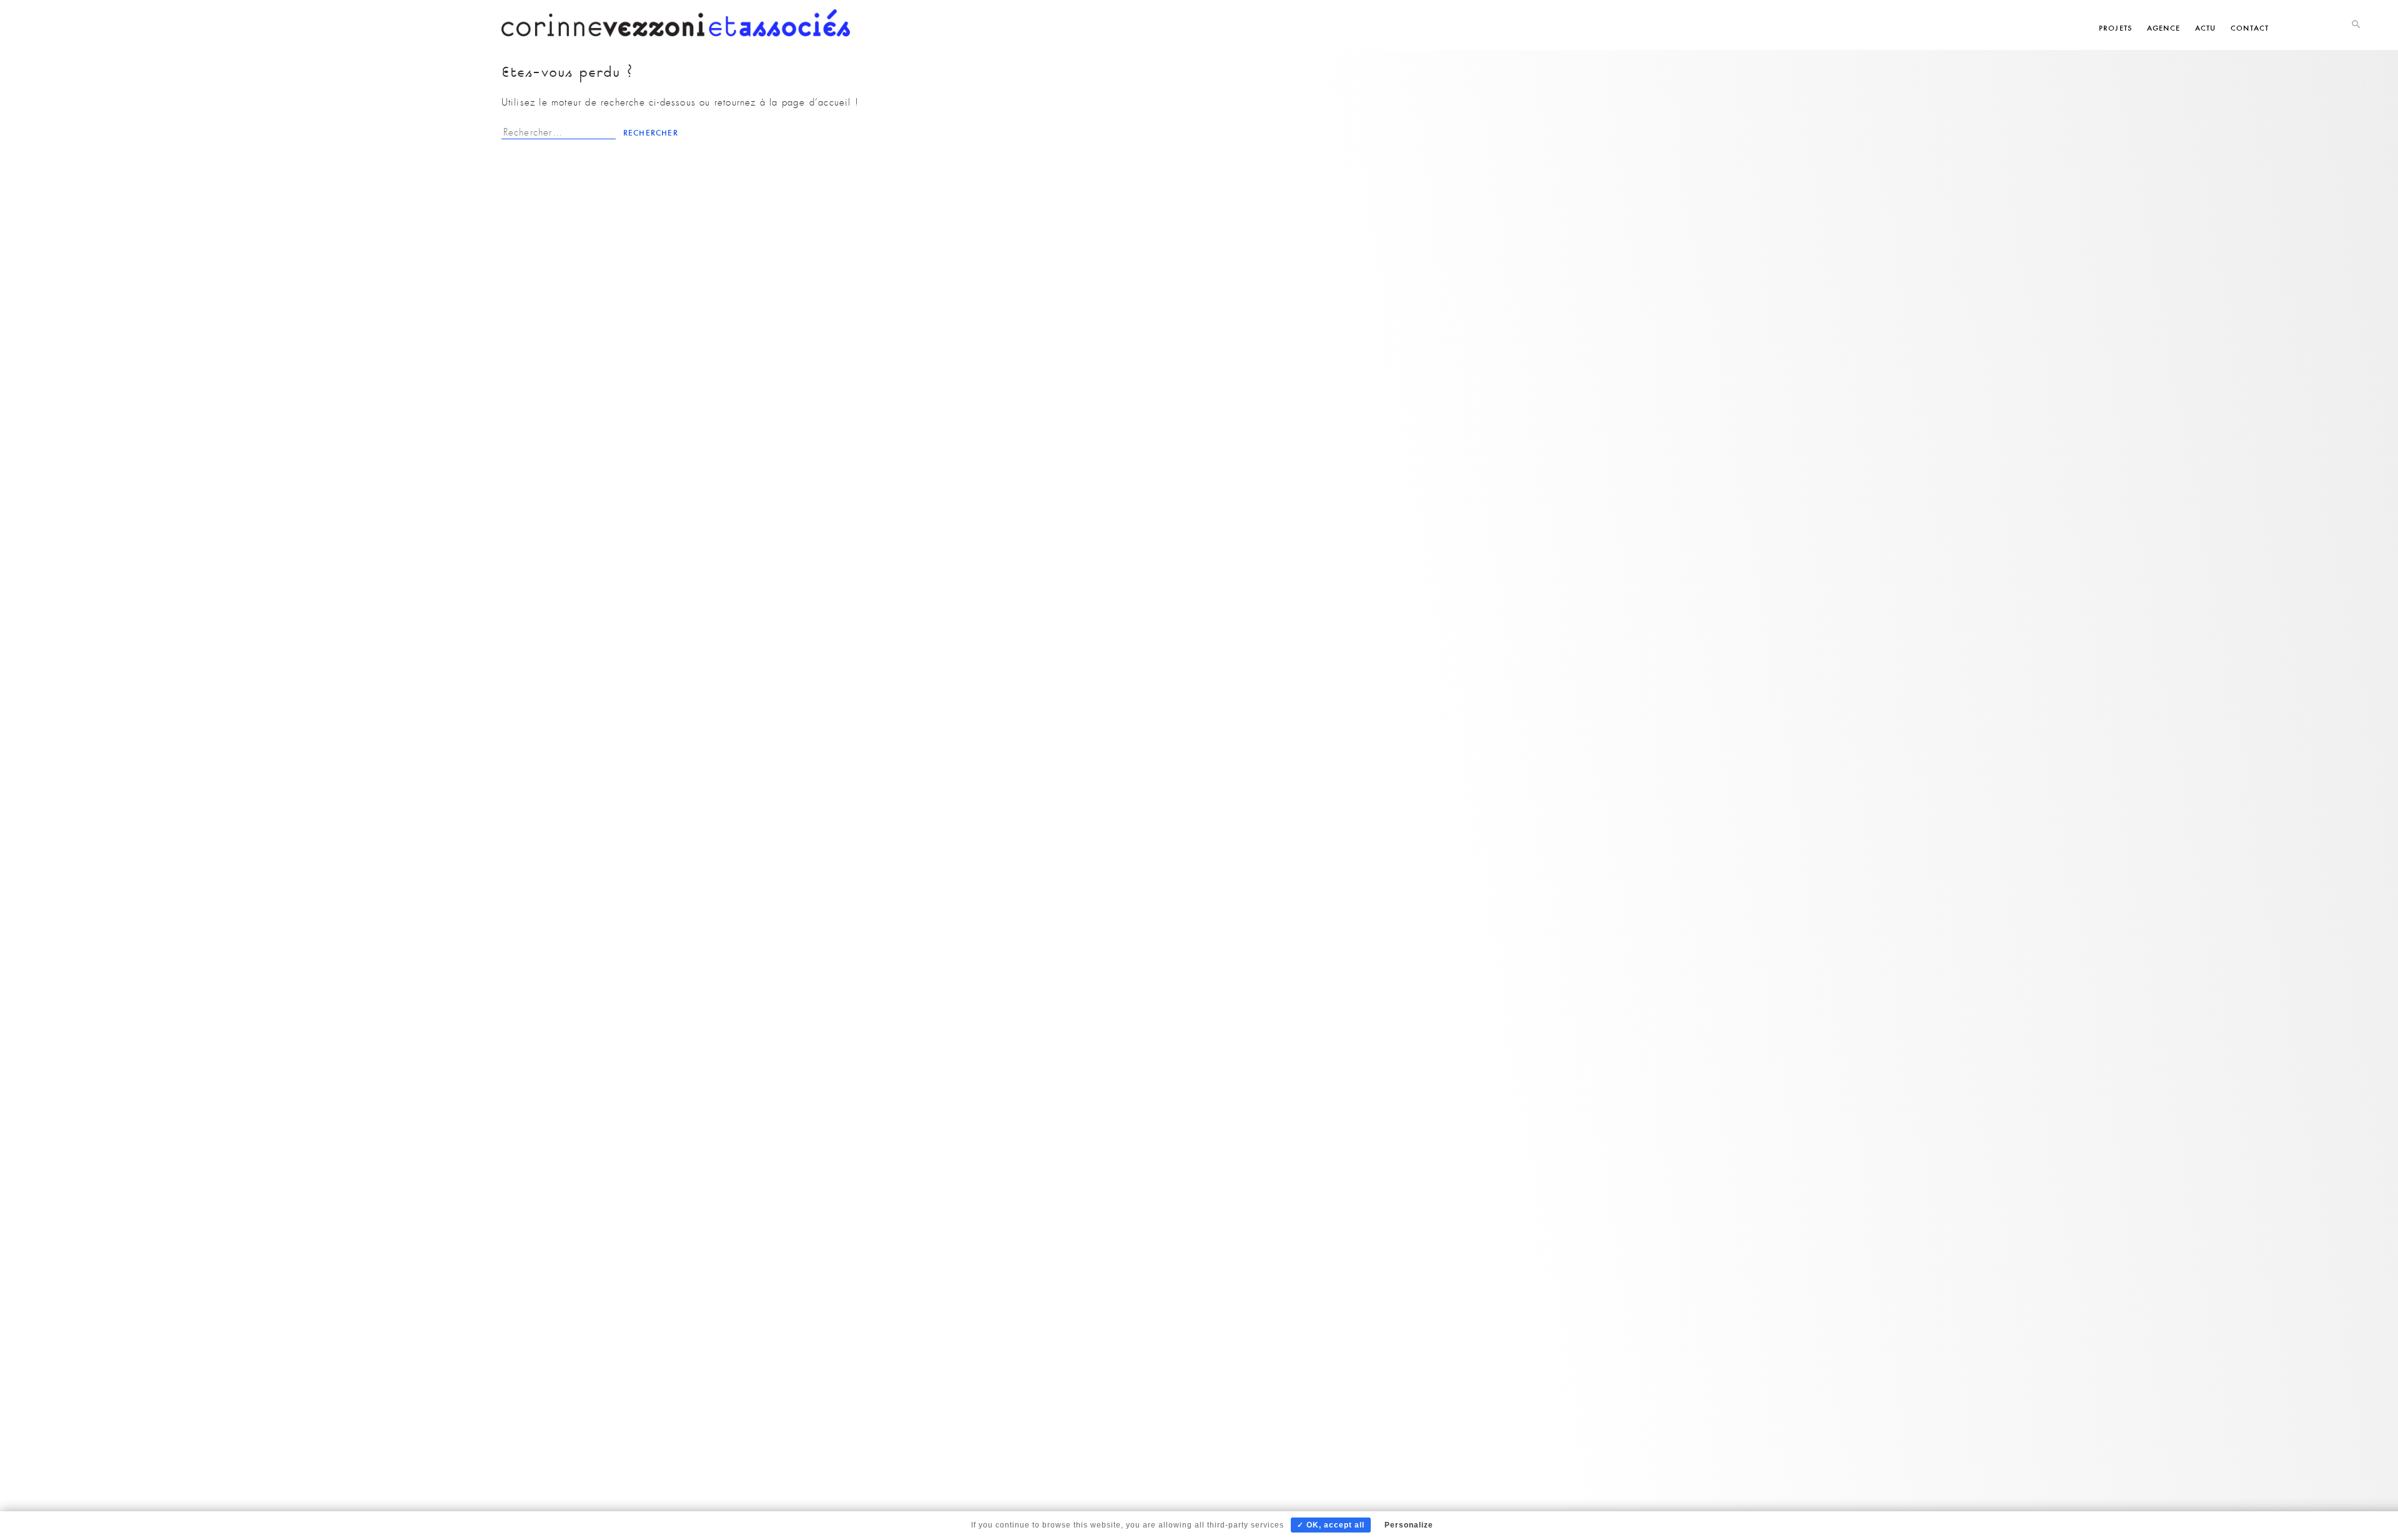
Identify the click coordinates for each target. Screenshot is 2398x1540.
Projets (2115, 28)
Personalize (1409, 1525)
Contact (2250, 28)
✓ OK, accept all (1331, 1525)
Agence (2164, 28)
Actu (2206, 28)
